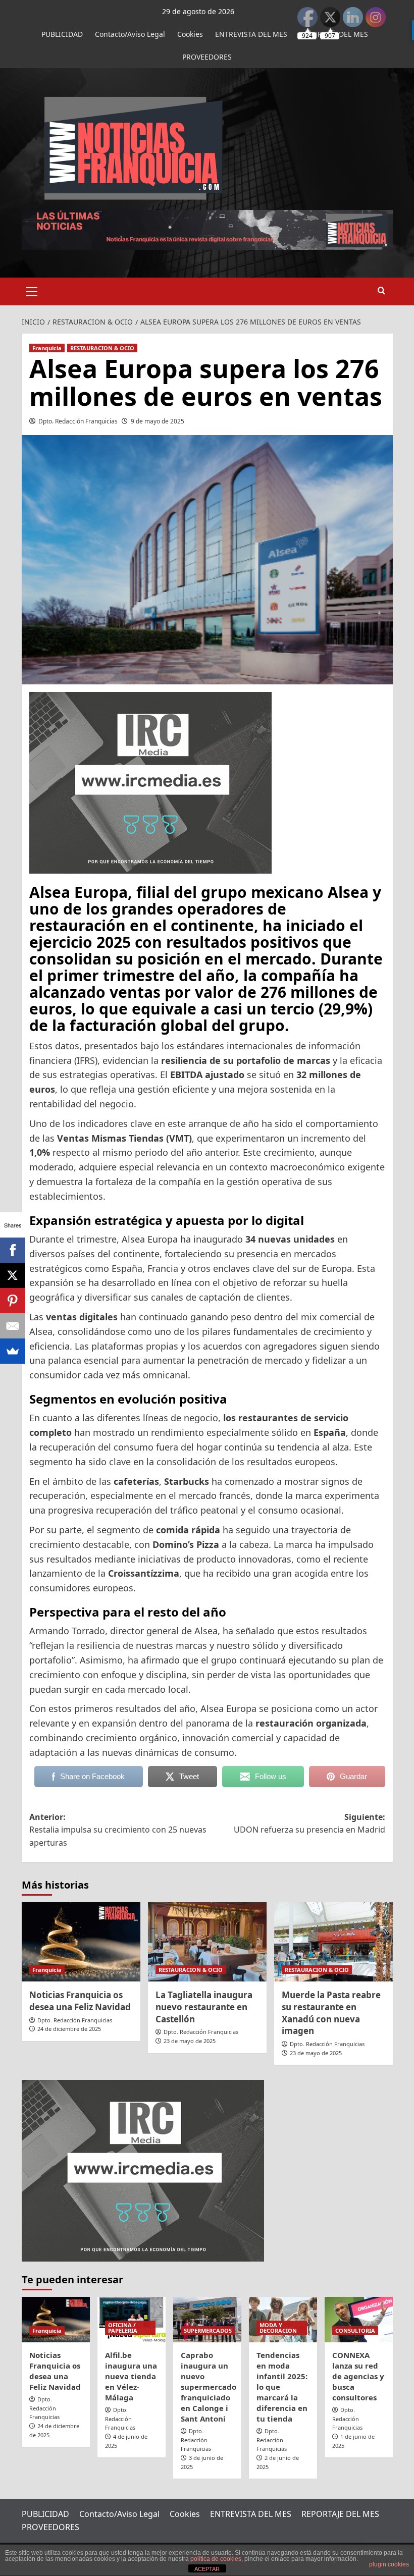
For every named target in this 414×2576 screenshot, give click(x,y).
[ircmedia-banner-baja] (150, 782)
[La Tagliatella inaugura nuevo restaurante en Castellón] (207, 1942)
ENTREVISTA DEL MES (251, 34)
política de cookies (216, 2559)
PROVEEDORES (207, 57)
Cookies (190, 34)
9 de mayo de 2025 (158, 421)
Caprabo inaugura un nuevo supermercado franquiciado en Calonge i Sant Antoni (209, 2387)
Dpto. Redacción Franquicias (78, 421)
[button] (32, 290)
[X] (13, 1275)
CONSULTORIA (355, 2330)
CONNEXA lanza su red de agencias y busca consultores (358, 2376)
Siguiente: (309, 1823)
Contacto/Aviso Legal (130, 34)
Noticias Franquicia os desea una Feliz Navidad (80, 2001)
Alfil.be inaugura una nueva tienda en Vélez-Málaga (131, 2376)
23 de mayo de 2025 (190, 2041)
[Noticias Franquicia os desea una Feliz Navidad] (81, 1942)
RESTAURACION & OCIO (102, 348)
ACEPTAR (207, 2569)
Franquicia (47, 348)
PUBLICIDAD (62, 34)
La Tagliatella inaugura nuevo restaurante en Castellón (204, 2007)
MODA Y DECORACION (278, 2328)
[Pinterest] (13, 1301)
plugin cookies (389, 2564)
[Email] (13, 1326)
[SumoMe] (13, 1351)
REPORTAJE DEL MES (340, 2514)
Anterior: (118, 1830)
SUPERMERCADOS (208, 2330)
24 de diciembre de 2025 (69, 2029)
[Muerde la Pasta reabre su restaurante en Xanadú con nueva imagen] (333, 1942)
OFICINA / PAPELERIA (123, 2328)
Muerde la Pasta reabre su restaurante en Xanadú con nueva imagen (331, 2013)
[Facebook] (13, 1250)
